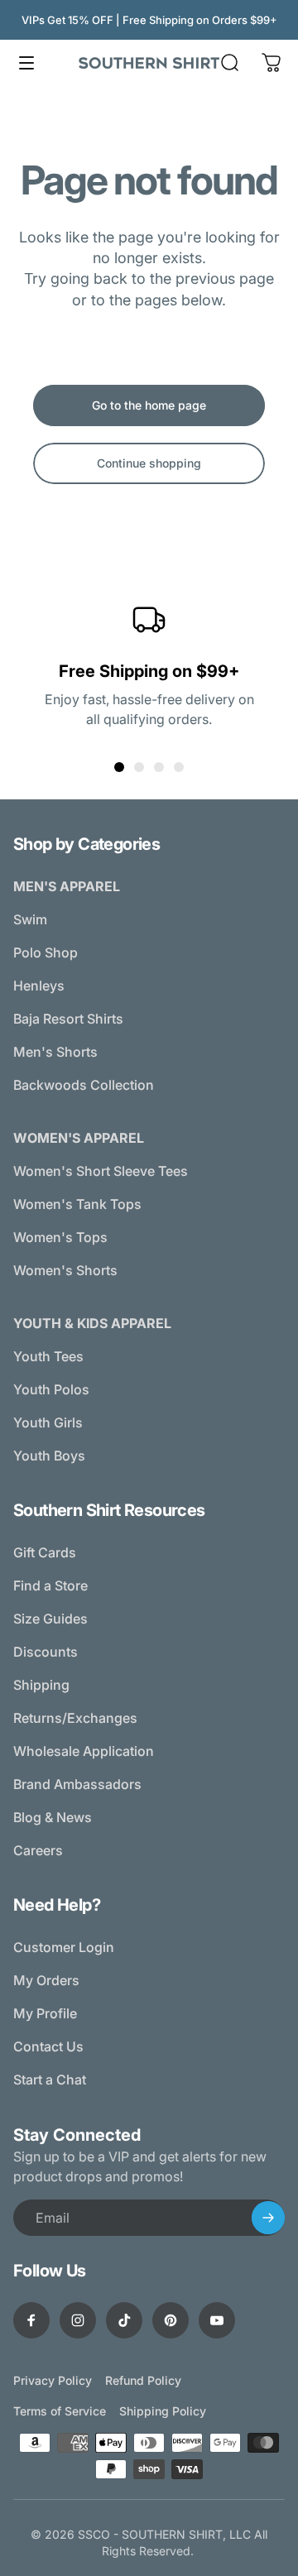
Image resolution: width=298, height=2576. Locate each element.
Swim (30, 919)
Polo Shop (46, 952)
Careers (38, 1850)
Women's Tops (60, 1237)
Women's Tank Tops (77, 1204)
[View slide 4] (179, 767)
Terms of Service (60, 2411)
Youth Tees (48, 1356)
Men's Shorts (55, 1052)
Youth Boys (49, 1456)
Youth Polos (51, 1389)
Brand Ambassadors (77, 1784)
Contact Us (48, 2046)
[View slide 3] (159, 767)
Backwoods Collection (84, 1085)
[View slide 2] (139, 767)
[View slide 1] (119, 767)
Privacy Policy (53, 2380)
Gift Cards (45, 1552)
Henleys (39, 986)
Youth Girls (48, 1422)
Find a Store (50, 1585)
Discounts (46, 1652)
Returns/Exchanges (75, 1718)
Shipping (41, 1685)
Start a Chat (50, 2080)
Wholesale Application (84, 1751)
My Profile (45, 2013)
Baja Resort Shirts (68, 1019)
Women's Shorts (65, 1270)
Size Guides (50, 1619)
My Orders (46, 1980)
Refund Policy (143, 2380)
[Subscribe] (268, 2218)
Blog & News (53, 1817)
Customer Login (64, 1947)
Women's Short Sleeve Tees (101, 1171)
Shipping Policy (163, 2411)
